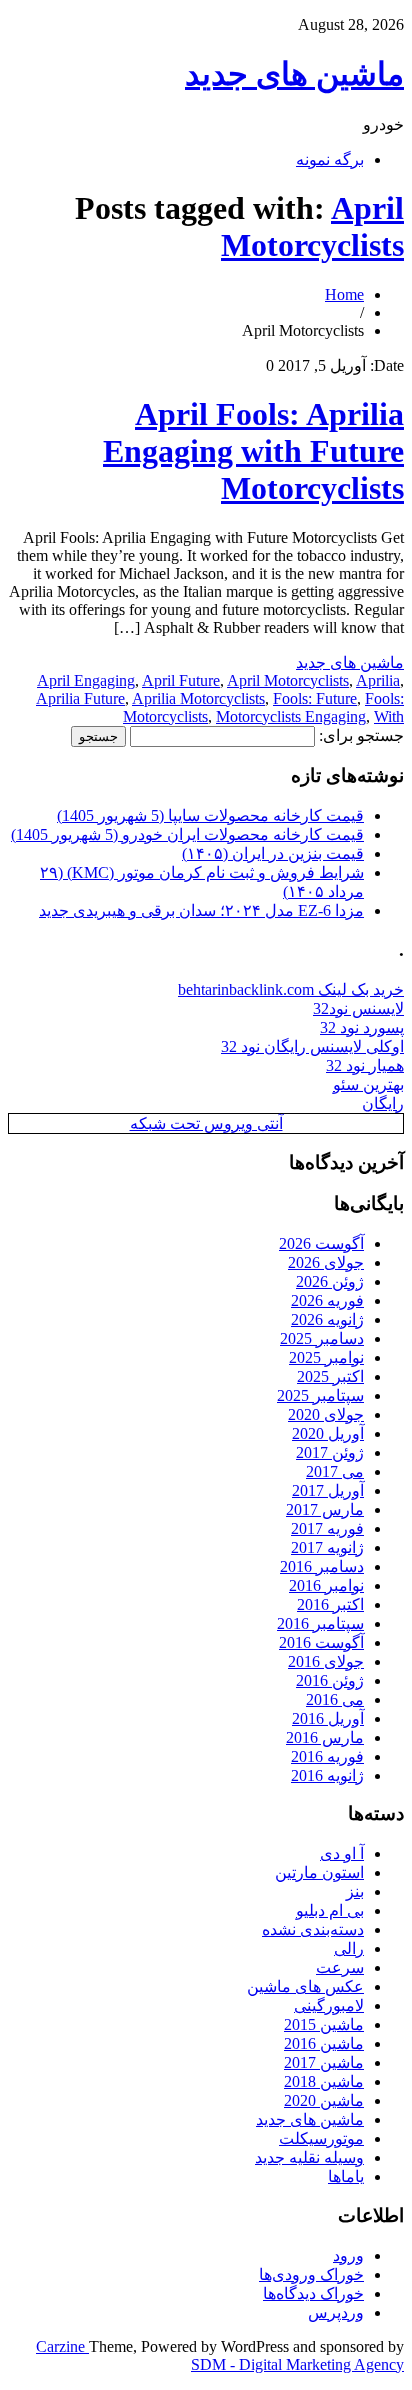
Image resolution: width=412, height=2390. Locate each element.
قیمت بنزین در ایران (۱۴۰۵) (273, 853)
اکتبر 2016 (330, 1604)
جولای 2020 (326, 1414)
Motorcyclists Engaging (291, 716)
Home (344, 294)
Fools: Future (315, 698)
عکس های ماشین (305, 1986)
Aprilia (378, 680)
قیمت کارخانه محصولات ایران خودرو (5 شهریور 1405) (187, 834)
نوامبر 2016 (326, 1585)
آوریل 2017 (328, 1490)
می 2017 (335, 1471)
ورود (348, 2255)
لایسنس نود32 (358, 1008)
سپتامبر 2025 (320, 1395)
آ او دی (342, 1853)
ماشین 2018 (324, 2081)
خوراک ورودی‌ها (311, 2274)
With (389, 716)
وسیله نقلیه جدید (309, 2157)
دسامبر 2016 (322, 1566)
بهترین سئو (368, 1084)
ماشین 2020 (324, 2100)
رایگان (383, 1103)
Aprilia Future (80, 698)
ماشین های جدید (294, 74)
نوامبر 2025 (326, 1357)
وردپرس (336, 2312)
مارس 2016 (325, 1737)
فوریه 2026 (327, 1300)
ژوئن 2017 (330, 1452)
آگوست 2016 (321, 1642)
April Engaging (86, 680)
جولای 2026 (326, 1262)
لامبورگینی (329, 2005)
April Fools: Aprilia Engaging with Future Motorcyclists (253, 451)
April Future (181, 680)
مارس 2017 (325, 1509)
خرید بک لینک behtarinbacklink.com (291, 989)
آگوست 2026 (321, 1243)
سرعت (340, 1967)
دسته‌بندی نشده (313, 1929)
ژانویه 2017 (327, 1547)
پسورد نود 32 (362, 1027)
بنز (355, 1891)
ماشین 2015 (324, 2024)
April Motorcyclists (312, 226)
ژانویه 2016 (327, 1775)
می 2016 (335, 1699)
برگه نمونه (330, 159)
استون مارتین (319, 1872)
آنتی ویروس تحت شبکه (206, 1123)
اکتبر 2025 (330, 1376)
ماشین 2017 (324, 2062)
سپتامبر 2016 (320, 1623)
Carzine (62, 2346)
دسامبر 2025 (322, 1338)
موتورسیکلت (321, 2138)
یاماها (346, 2176)
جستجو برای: (361, 735)
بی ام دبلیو (330, 1910)
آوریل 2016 (328, 1718)
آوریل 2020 (328, 1433)
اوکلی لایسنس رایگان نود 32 (312, 1046)
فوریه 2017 (327, 1528)
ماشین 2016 (324, 2043)
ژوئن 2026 (330, 1281)
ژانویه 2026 (327, 1319)
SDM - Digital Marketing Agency (297, 2364)
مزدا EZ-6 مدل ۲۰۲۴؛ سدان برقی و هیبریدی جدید (201, 910)
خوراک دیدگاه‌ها (313, 2293)
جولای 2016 (326, 1661)
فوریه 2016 (327, 1756)
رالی (349, 1948)
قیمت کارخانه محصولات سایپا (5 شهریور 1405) (210, 815)
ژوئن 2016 (330, 1680)
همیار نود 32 (365, 1065)
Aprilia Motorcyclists (198, 698)
